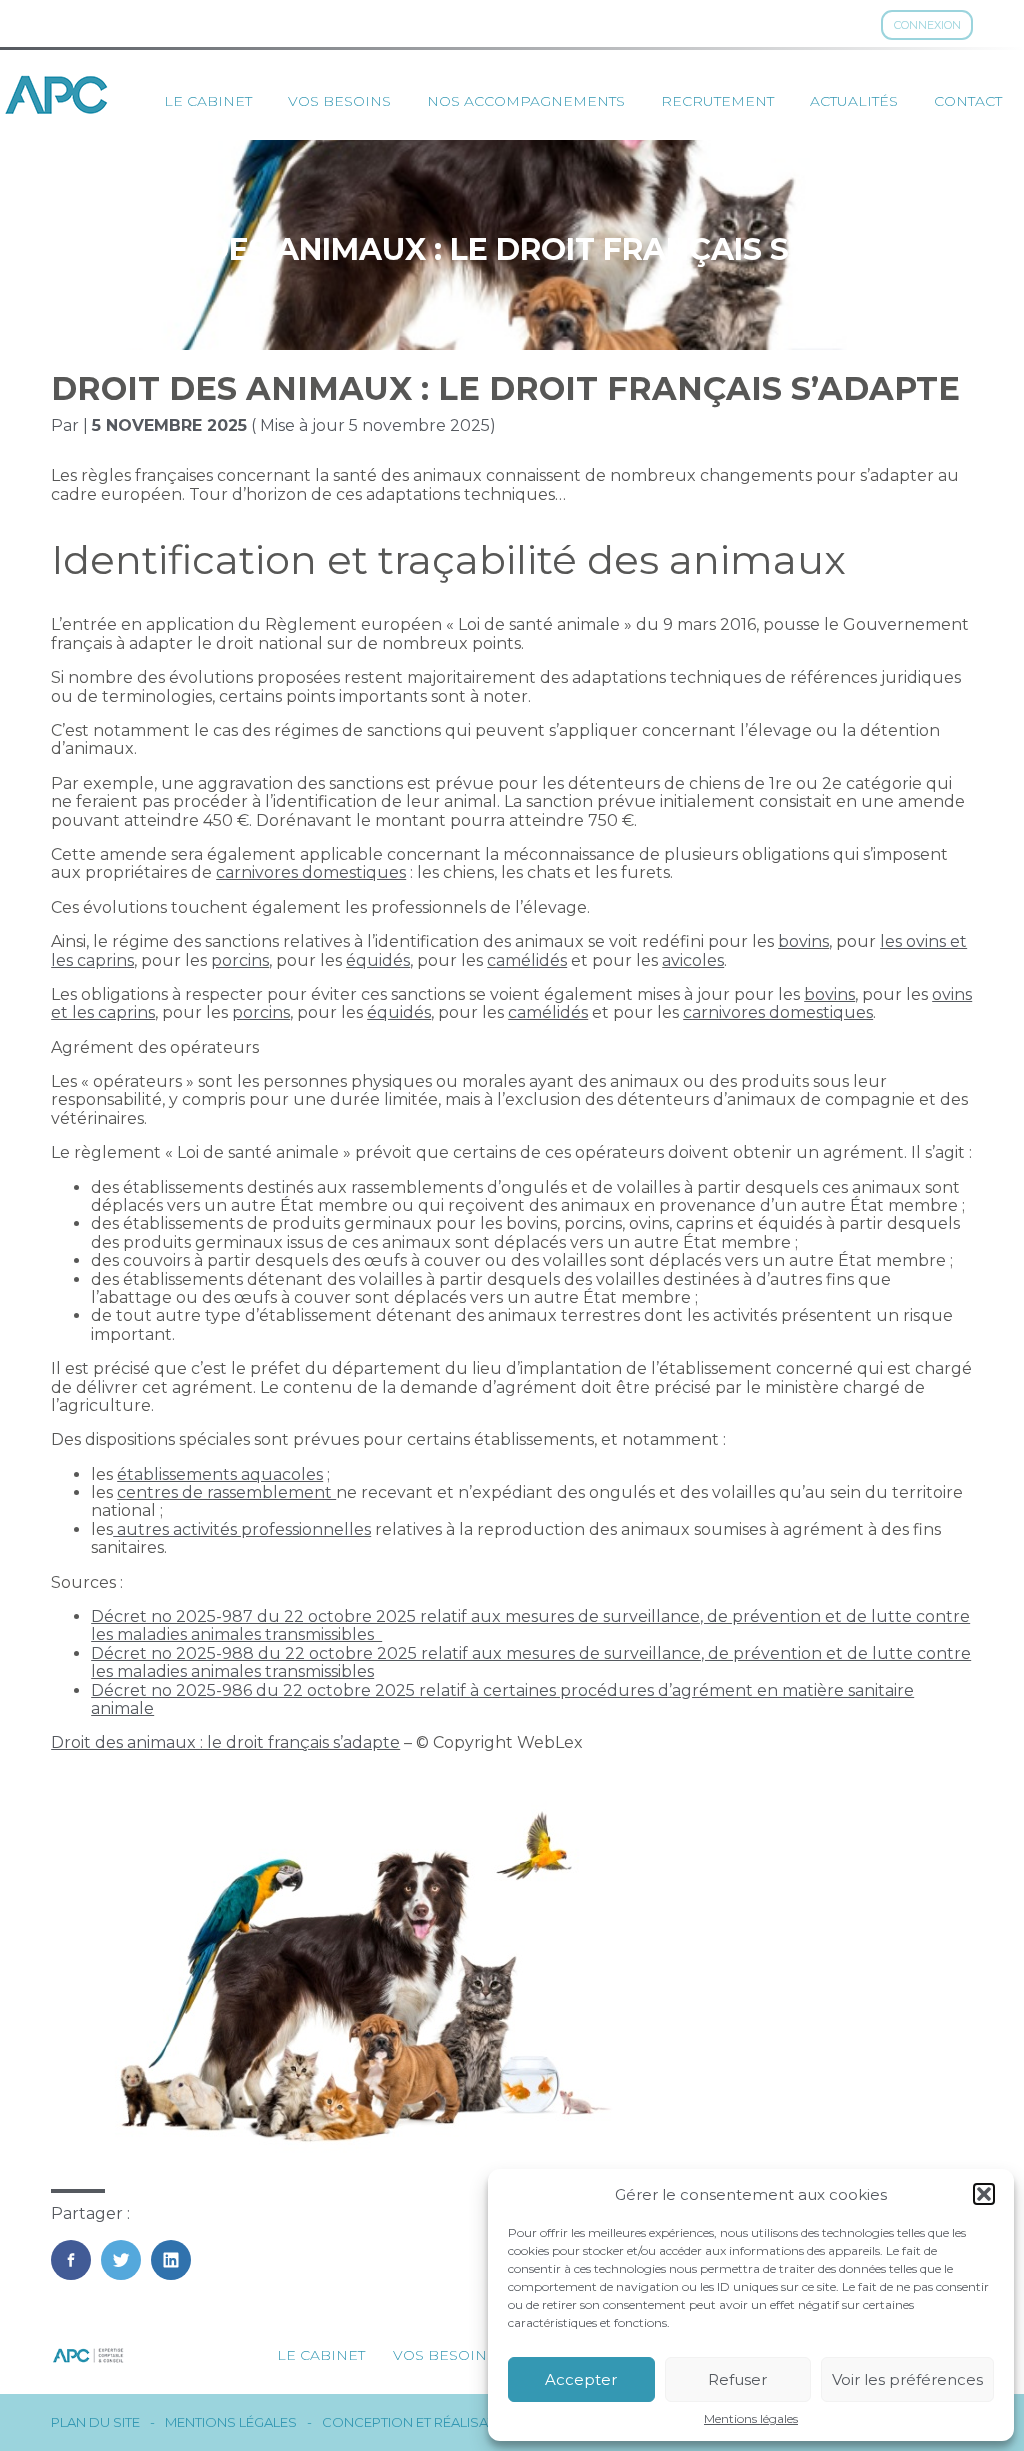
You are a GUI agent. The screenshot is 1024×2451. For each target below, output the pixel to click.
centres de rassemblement (226, 1492)
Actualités (854, 101)
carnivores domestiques (311, 872)
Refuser (737, 2379)
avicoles (693, 960)
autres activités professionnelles (242, 1529)
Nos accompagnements (526, 101)
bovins (803, 941)
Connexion (927, 25)
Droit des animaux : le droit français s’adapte (225, 1742)
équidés (378, 960)
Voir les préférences (907, 2379)
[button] (984, 2194)
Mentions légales (751, 2419)
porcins (240, 960)
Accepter (581, 2379)
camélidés (527, 960)
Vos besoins (339, 101)
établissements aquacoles (220, 1474)
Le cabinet (208, 101)
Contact (968, 101)
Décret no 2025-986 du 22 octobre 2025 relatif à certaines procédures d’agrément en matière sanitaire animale (502, 1699)
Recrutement (717, 101)
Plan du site (95, 2422)
